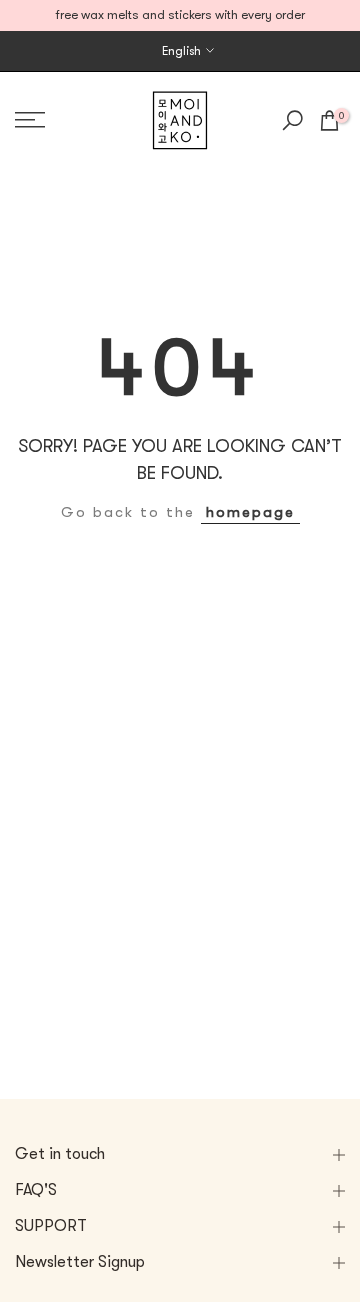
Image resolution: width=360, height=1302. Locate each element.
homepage (250, 512)
